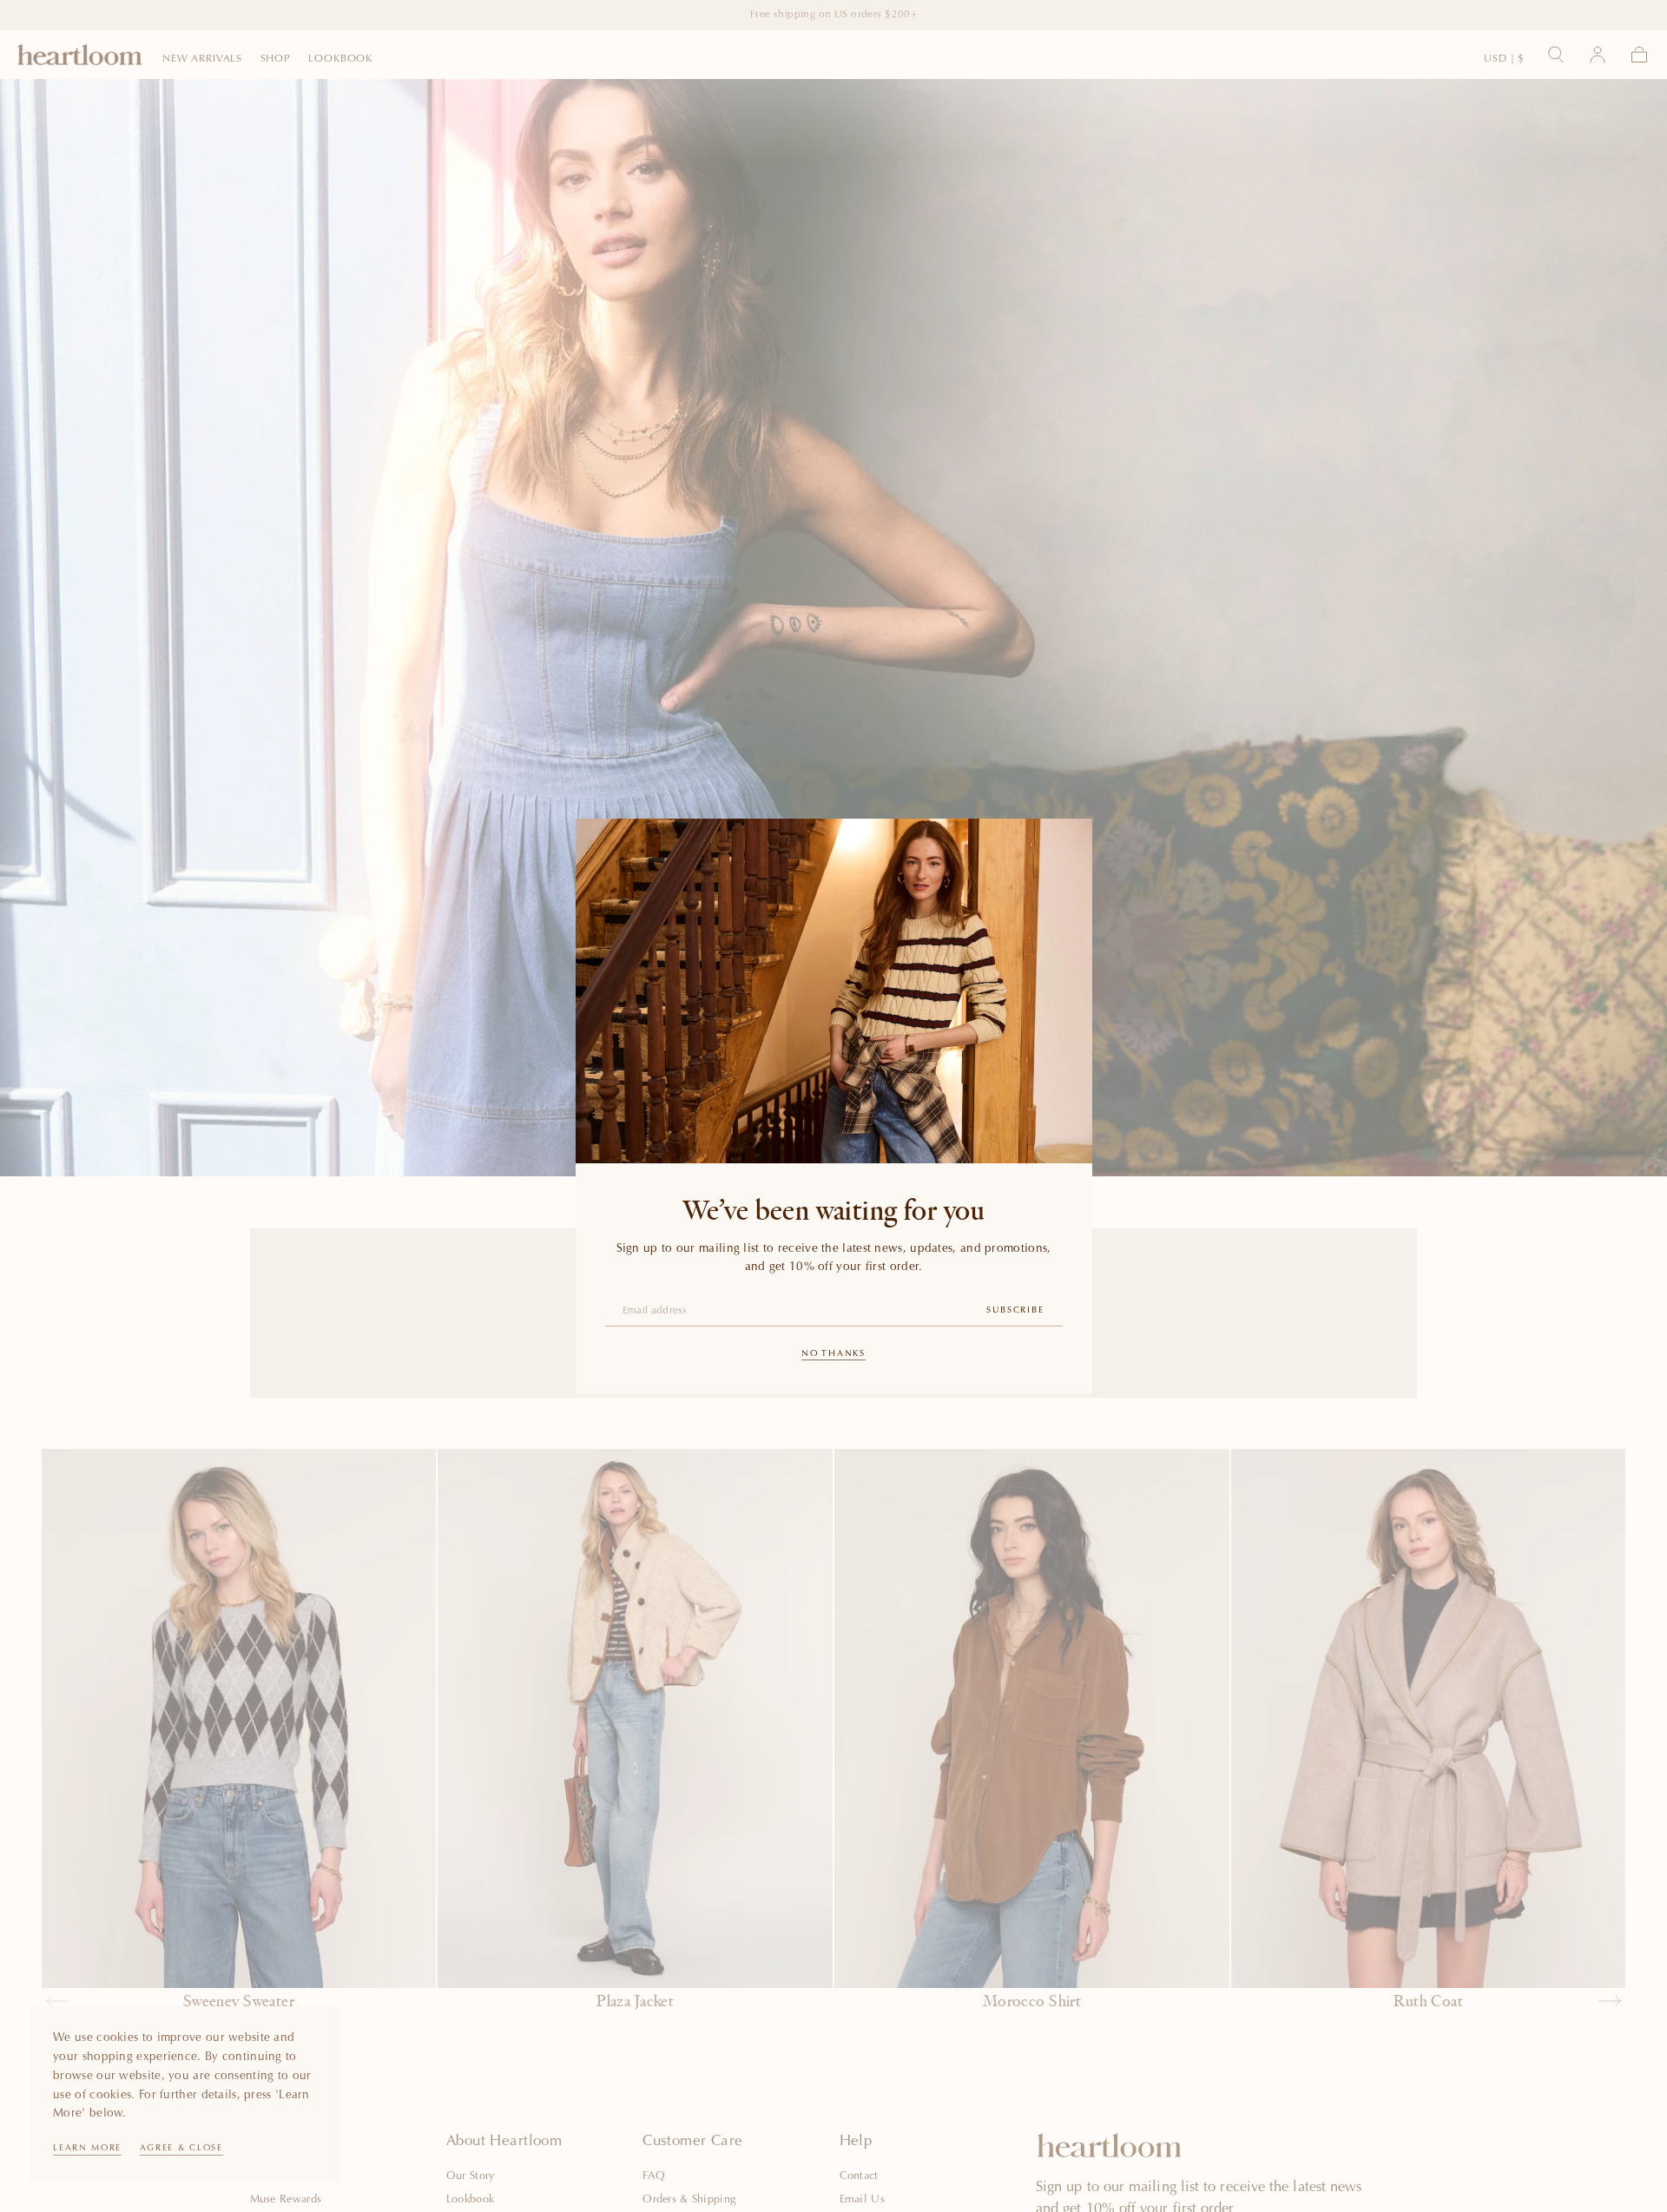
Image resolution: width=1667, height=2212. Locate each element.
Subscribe (1015, 1311)
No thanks (833, 1354)
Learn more (87, 2149)
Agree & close (181, 2149)
